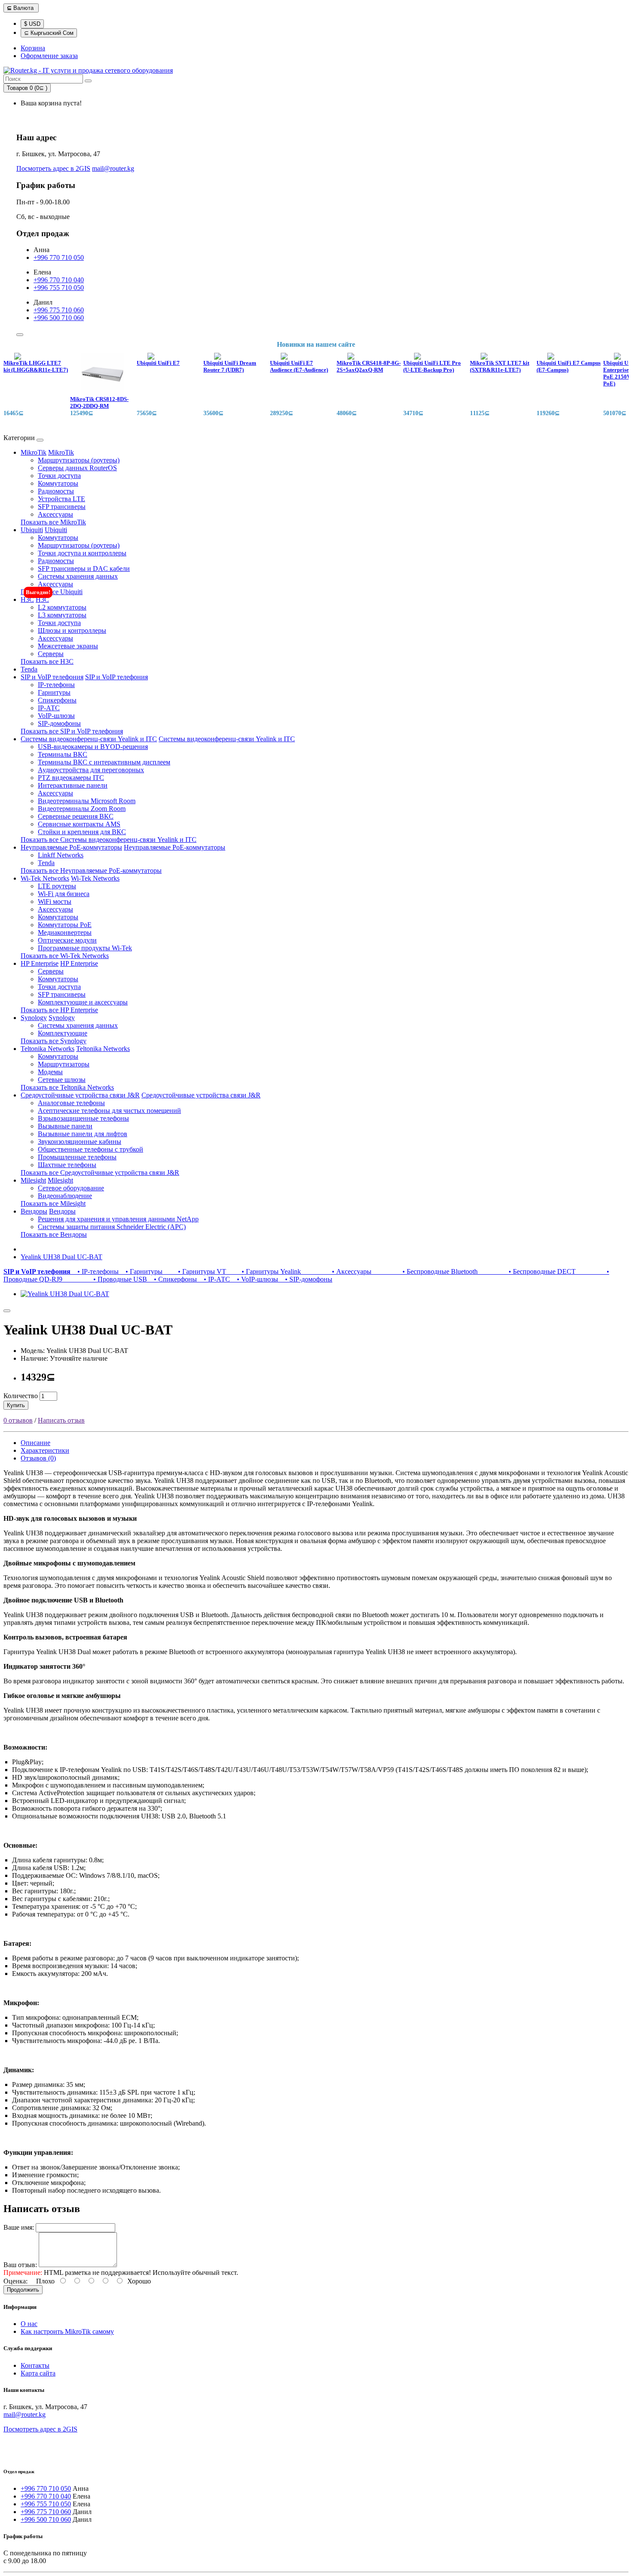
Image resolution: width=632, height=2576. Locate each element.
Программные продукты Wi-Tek (85, 948)
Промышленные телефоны (77, 1157)
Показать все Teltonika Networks (67, 1087)
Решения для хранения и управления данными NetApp (118, 1219)
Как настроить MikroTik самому (67, 2331)
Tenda (29, 669)
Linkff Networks (61, 855)
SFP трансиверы (62, 507)
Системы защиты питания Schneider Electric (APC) (112, 1227)
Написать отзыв (61, 1420)
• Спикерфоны (174, 1279)
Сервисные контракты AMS (79, 824)
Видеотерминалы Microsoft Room (87, 801)
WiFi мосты (55, 901)
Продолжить (23, 2290)
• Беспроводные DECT (528, 1271)
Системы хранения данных (78, 576)
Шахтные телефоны (67, 1165)
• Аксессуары (338, 1271)
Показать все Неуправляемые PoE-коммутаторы (91, 870)
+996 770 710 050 (59, 257)
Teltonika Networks (48, 1049)
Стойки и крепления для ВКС (82, 832)
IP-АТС (49, 708)
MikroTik (34, 452)
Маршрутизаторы (64, 1064)
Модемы (50, 1072)
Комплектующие (63, 1033)
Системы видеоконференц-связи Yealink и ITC (89, 739)
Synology (34, 1018)
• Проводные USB (106, 1279)
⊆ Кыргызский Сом (49, 33)
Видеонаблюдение (65, 1196)
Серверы (51, 654)
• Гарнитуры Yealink (265, 1271)
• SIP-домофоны (306, 1279)
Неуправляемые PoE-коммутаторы (71, 847)
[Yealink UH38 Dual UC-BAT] (65, 1294)
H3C (27, 599)
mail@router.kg (113, 168)
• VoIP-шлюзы (256, 1279)
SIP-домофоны (59, 723)
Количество (21, 1396)
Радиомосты (56, 491)
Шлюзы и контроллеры (72, 630)
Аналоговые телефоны (71, 1103)
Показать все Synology (54, 1041)
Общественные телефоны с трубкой (91, 1149)
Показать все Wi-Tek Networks (65, 956)
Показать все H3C (47, 661)
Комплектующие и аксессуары (83, 1002)
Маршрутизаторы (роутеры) (79, 460)
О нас (29, 2324)
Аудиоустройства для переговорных (91, 770)
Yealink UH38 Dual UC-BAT (61, 1257)
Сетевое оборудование (71, 1188)
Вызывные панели (65, 1126)
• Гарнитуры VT (196, 1271)
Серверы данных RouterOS (77, 468)
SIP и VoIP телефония (52, 677)
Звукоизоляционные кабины (80, 1142)
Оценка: (15, 2281)
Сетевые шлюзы (62, 1080)
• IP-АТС (215, 1279)
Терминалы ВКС (63, 754)
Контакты (35, 2365)
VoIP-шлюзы (56, 716)
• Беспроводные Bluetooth (426, 1271)
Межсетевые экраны (68, 646)
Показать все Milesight (53, 1203)
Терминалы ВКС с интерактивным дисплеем (104, 762)
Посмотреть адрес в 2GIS (53, 168)
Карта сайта (38, 2373)
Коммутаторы (58, 483)
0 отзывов (18, 1420)
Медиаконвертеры (65, 932)
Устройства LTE (61, 499)
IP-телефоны (56, 685)
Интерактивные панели (73, 785)
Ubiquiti (32, 530)
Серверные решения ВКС (76, 816)
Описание (35, 1443)
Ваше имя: (19, 2227)
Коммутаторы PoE (65, 925)
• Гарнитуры (142, 1271)
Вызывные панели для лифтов (83, 1134)
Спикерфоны (57, 700)
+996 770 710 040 (59, 280)
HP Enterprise (40, 963)
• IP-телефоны (96, 1271)
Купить (16, 1405)
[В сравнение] (7, 1311)
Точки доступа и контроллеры (82, 553)
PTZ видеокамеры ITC (71, 778)
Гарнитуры (54, 692)
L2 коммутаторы (62, 607)
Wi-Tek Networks (45, 878)
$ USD (32, 24)
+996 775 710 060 (59, 310)
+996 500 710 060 (59, 318)
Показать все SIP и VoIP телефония (72, 731)
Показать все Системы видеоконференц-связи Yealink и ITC (109, 840)
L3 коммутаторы (62, 615)
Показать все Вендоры (54, 1234)
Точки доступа (59, 476)
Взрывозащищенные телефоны (83, 1118)
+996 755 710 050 (59, 288)
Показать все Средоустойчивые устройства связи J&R (100, 1172)
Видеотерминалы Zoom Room (82, 809)
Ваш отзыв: (20, 2265)
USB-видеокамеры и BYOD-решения (93, 747)
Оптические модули (67, 940)
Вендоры (34, 1211)
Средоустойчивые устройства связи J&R (80, 1095)
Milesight (33, 1180)
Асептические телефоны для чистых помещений (109, 1111)
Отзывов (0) (38, 1458)
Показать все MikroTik (53, 522)
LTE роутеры (57, 886)
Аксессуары (55, 514)
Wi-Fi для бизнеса (64, 894)
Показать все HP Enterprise (59, 1010)
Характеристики (45, 1450)
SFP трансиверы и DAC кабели (84, 569)
